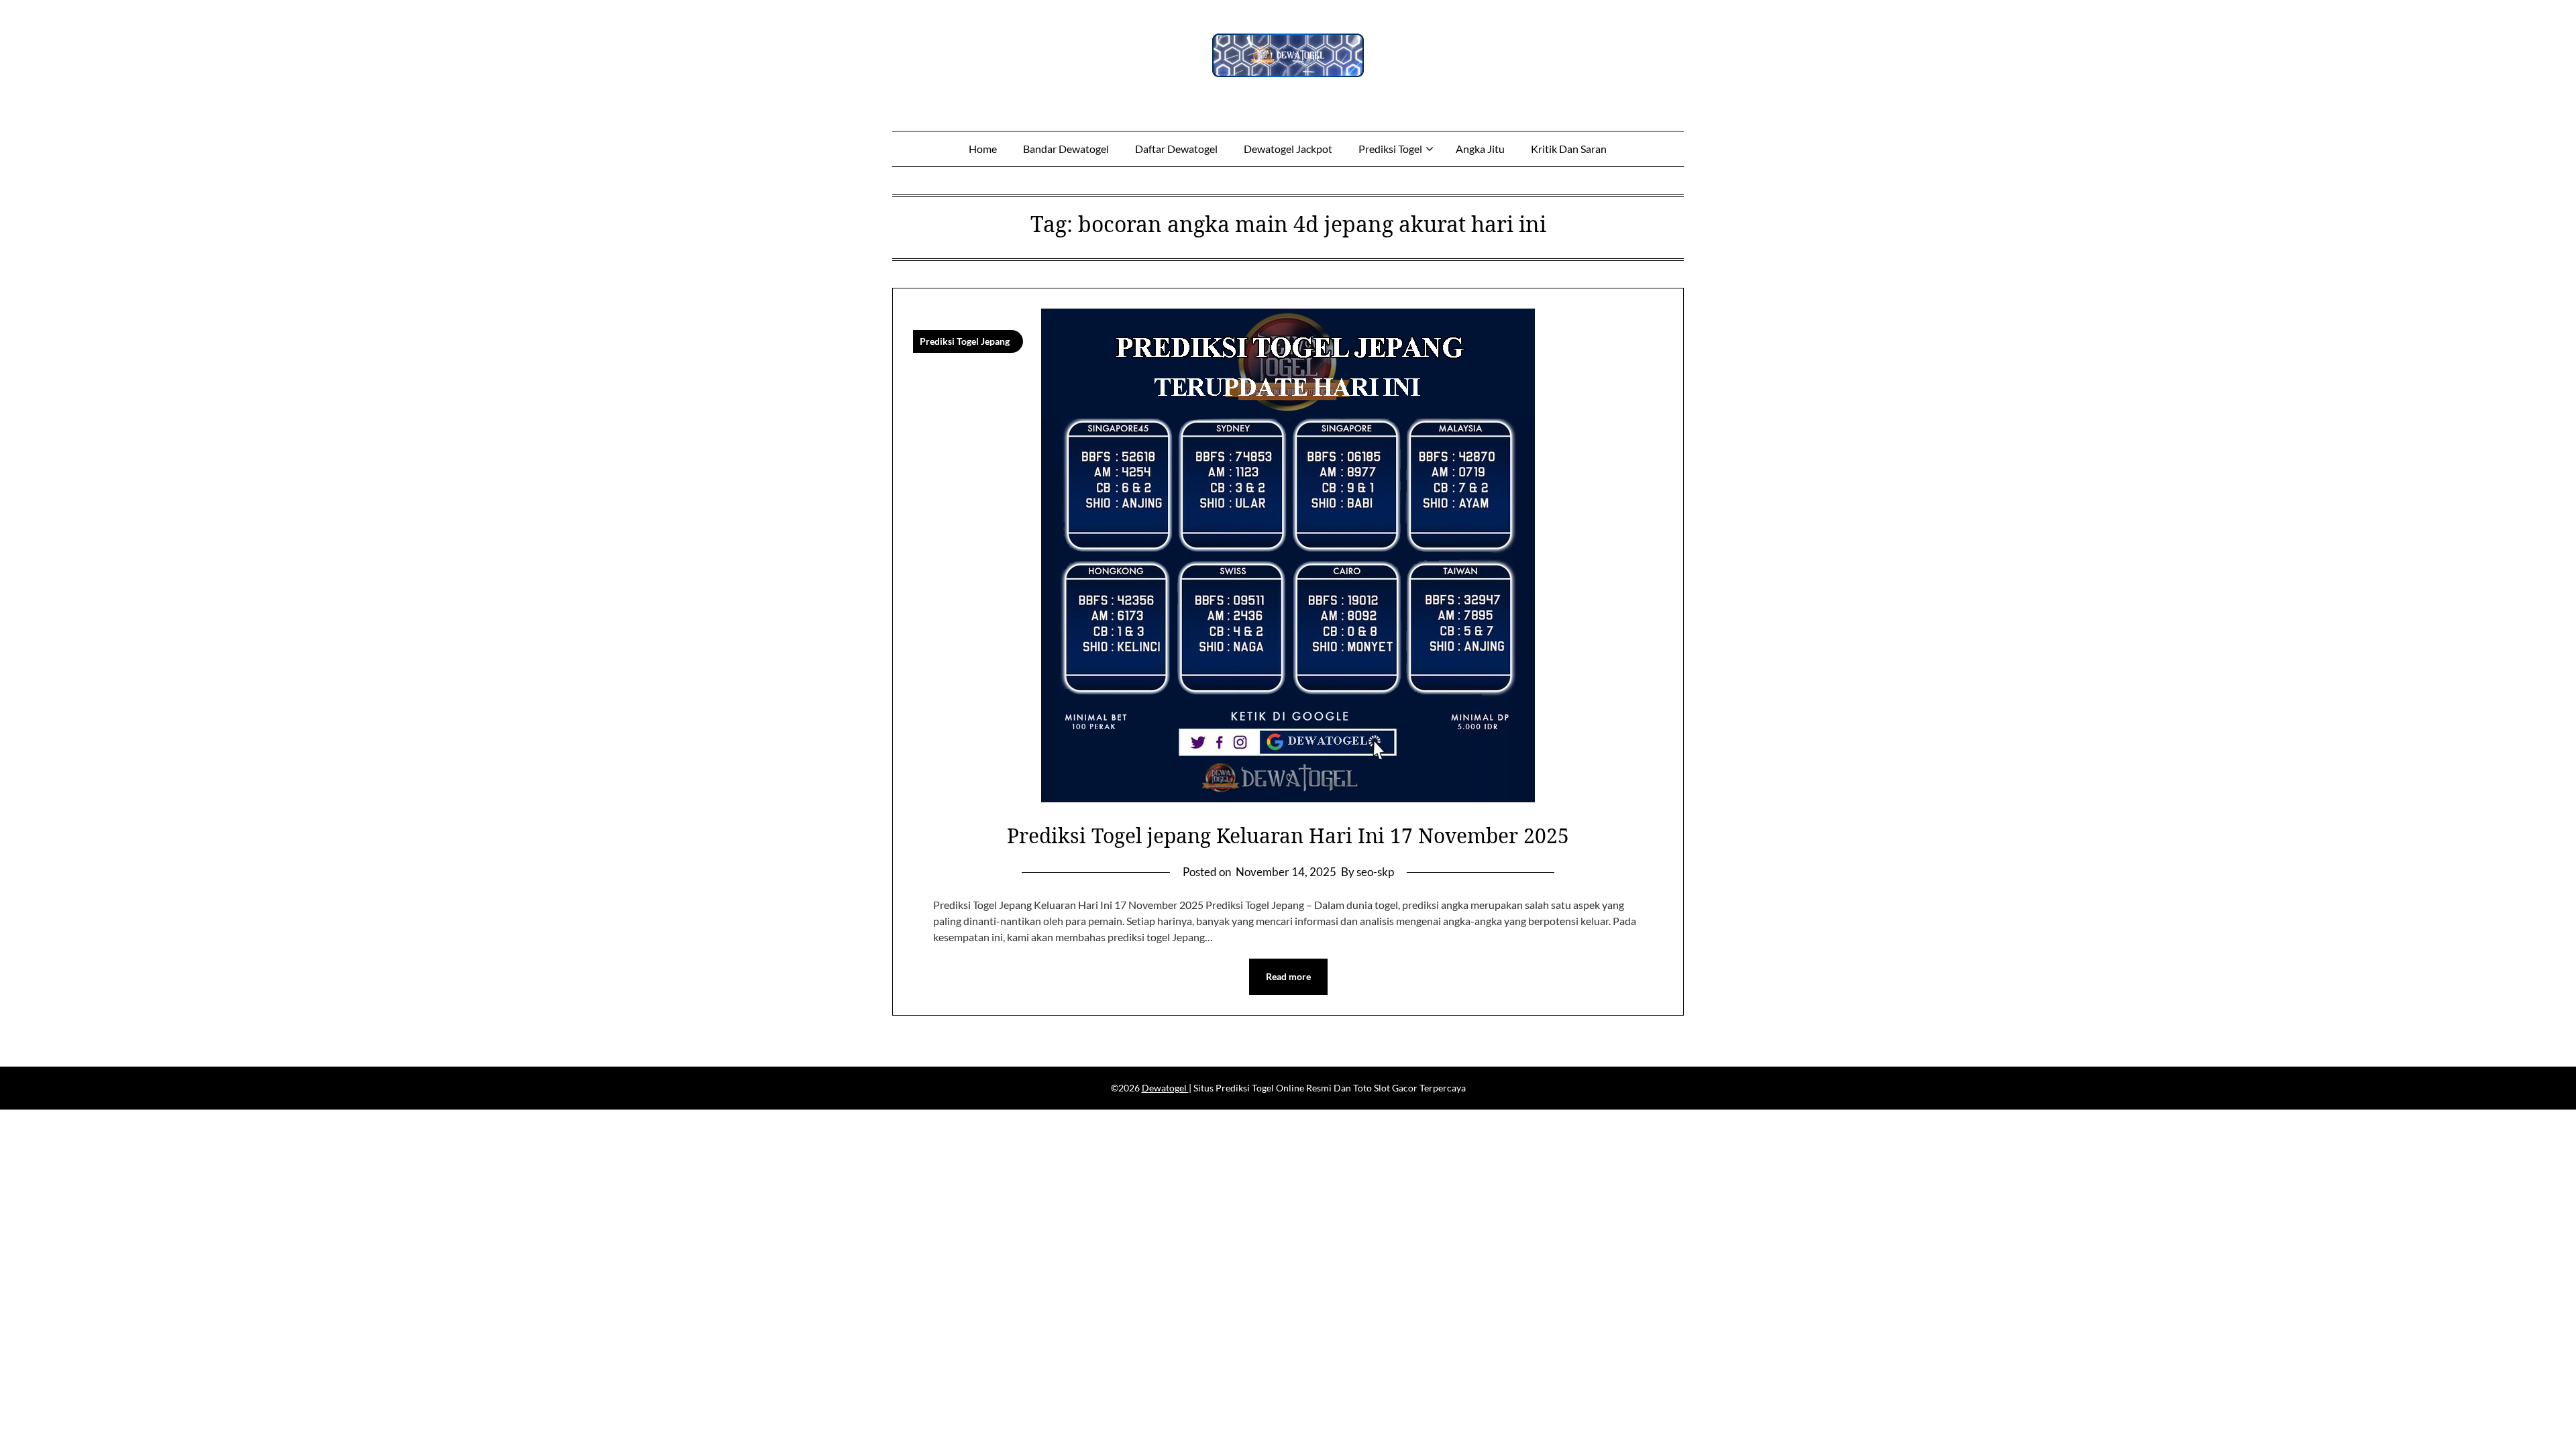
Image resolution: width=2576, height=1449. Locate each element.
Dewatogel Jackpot (1288, 149)
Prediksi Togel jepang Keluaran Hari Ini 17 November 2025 (1288, 836)
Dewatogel (1165, 1088)
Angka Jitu (1480, 149)
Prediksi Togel (1390, 149)
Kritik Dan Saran (1569, 149)
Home (983, 149)
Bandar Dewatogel (1066, 149)
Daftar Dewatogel (1176, 149)
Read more (1288, 976)
